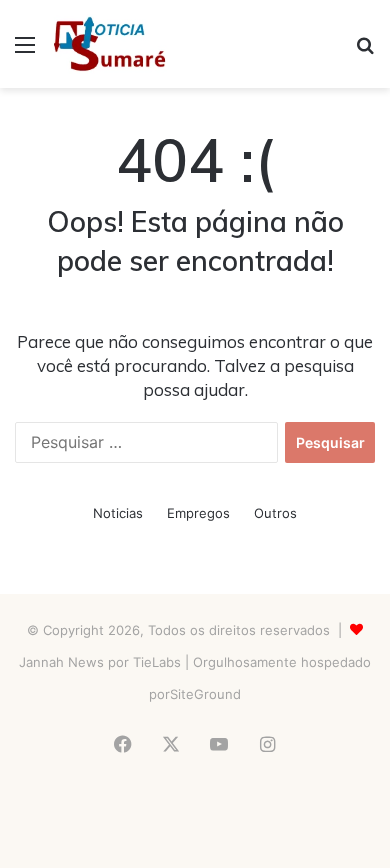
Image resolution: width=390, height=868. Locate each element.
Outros (275, 513)
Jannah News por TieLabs (100, 662)
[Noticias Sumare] (109, 44)
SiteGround (205, 694)
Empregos (198, 513)
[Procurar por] (365, 51)
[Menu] (25, 51)
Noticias (118, 513)
